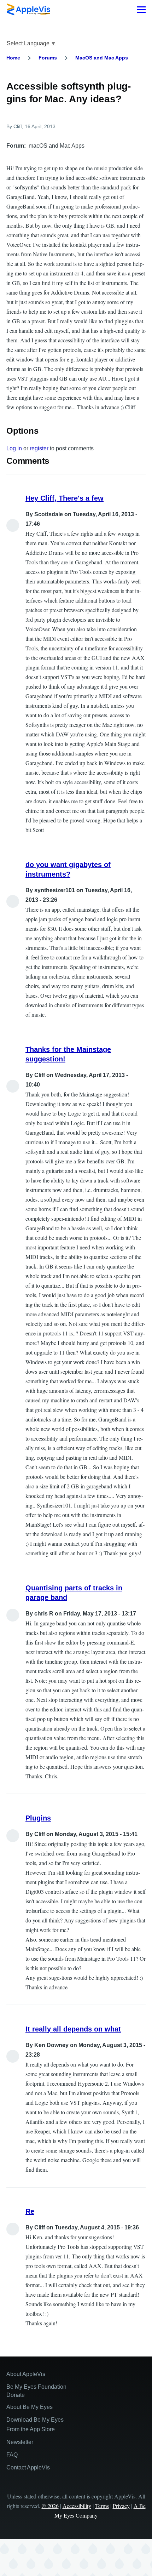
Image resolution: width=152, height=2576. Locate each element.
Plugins (38, 1818)
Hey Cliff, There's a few (65, 498)
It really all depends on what (73, 2029)
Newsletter (20, 2442)
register (39, 448)
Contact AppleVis (28, 2467)
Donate (16, 2395)
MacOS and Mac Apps (102, 58)
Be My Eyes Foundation (36, 2387)
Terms (102, 2506)
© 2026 (50, 2506)
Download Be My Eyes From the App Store (35, 2424)
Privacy (121, 2506)
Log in (14, 448)
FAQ (12, 2455)
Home (13, 58)
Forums (48, 58)
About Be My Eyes (30, 2407)
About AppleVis (26, 2374)
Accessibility (77, 2506)
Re (30, 2211)
